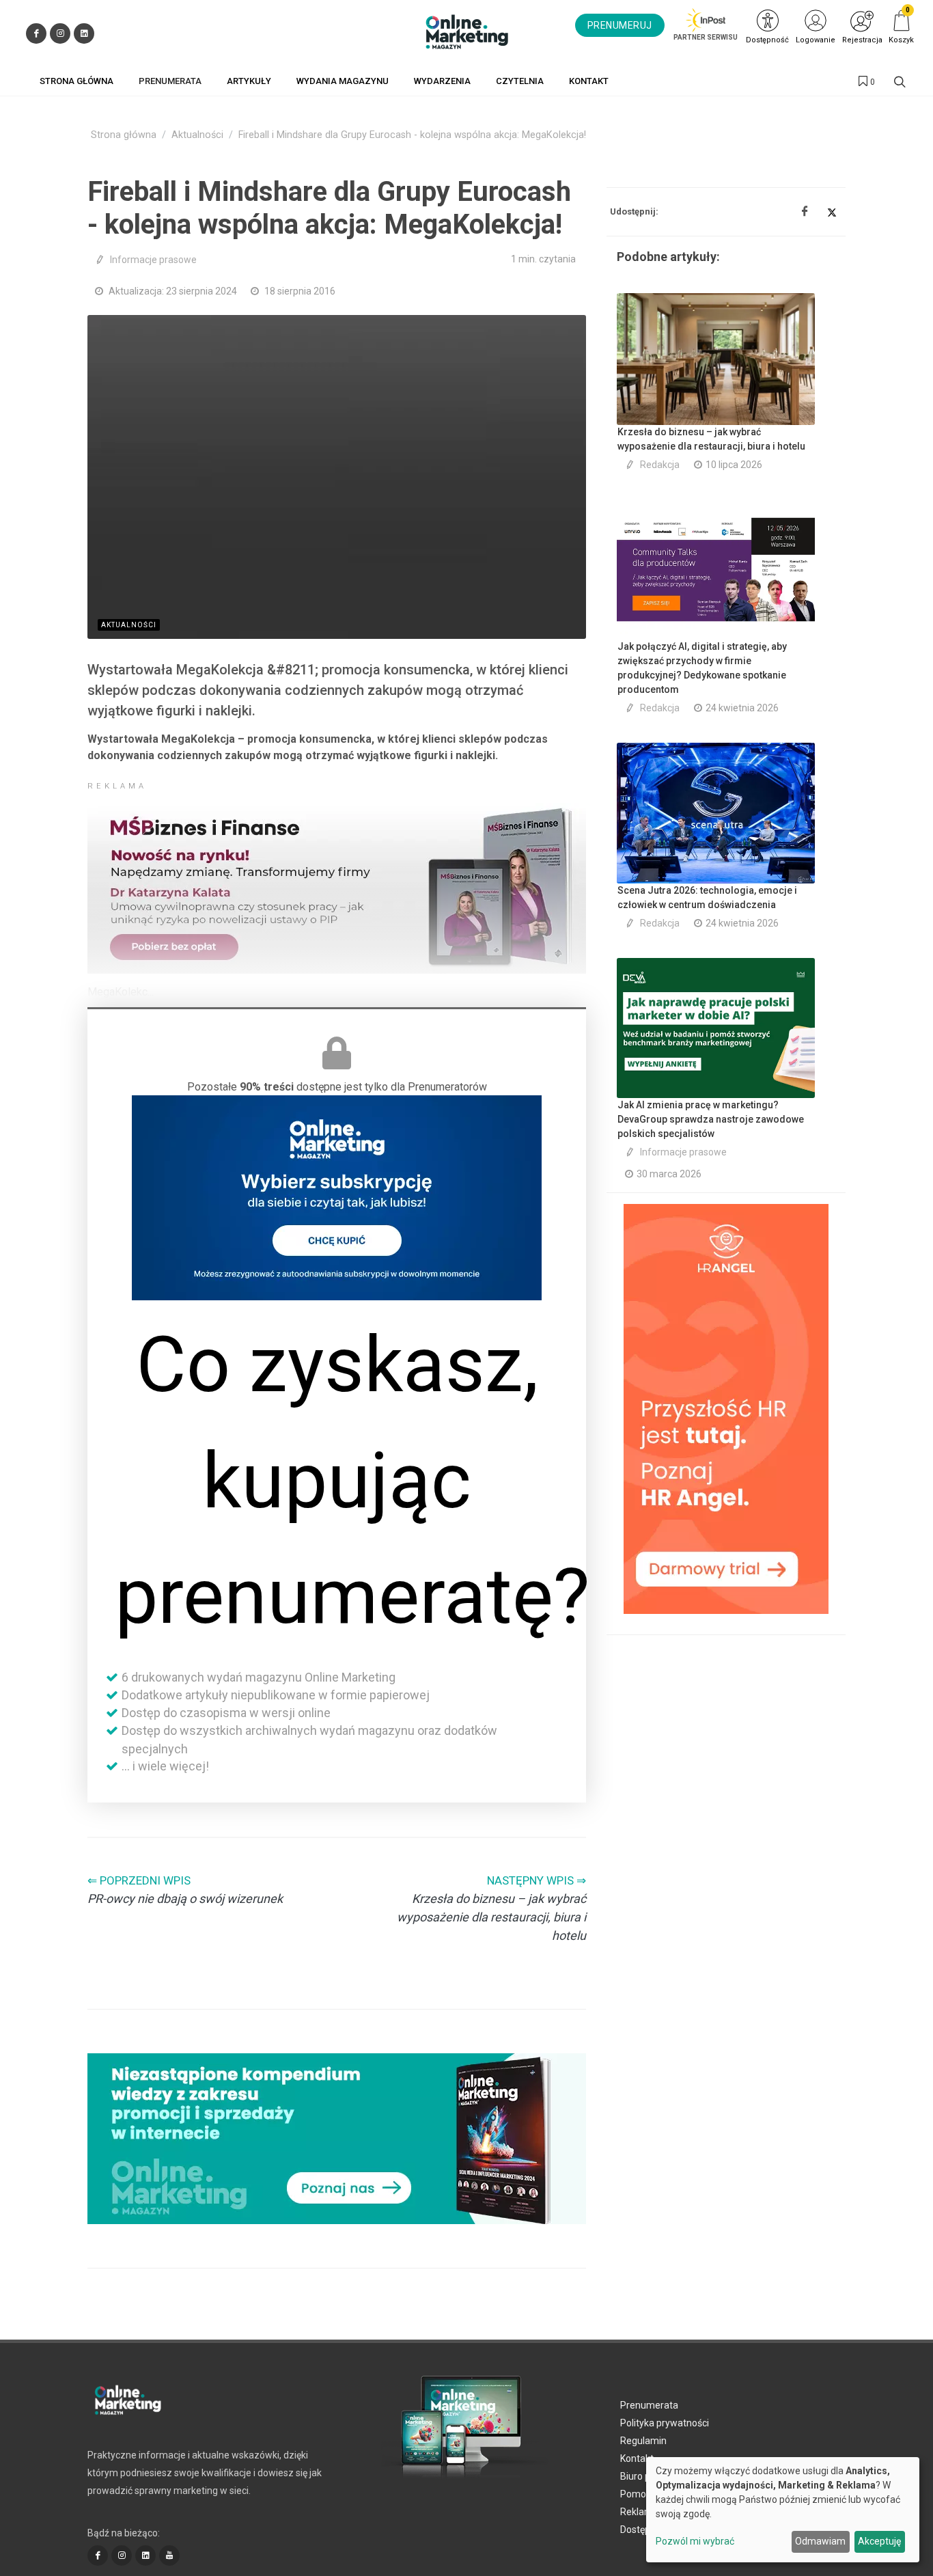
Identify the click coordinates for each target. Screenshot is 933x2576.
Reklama (639, 2512)
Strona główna (124, 135)
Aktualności (197, 135)
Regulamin (643, 2441)
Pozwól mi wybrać (695, 2541)
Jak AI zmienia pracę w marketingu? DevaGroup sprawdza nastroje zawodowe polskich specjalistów (711, 1119)
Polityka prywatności (665, 2423)
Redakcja (660, 465)
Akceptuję (879, 2541)
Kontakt (637, 2458)
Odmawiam (820, 2541)
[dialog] (783, 2510)
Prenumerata (649, 2405)
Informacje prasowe (153, 260)
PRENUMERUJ (620, 25)
